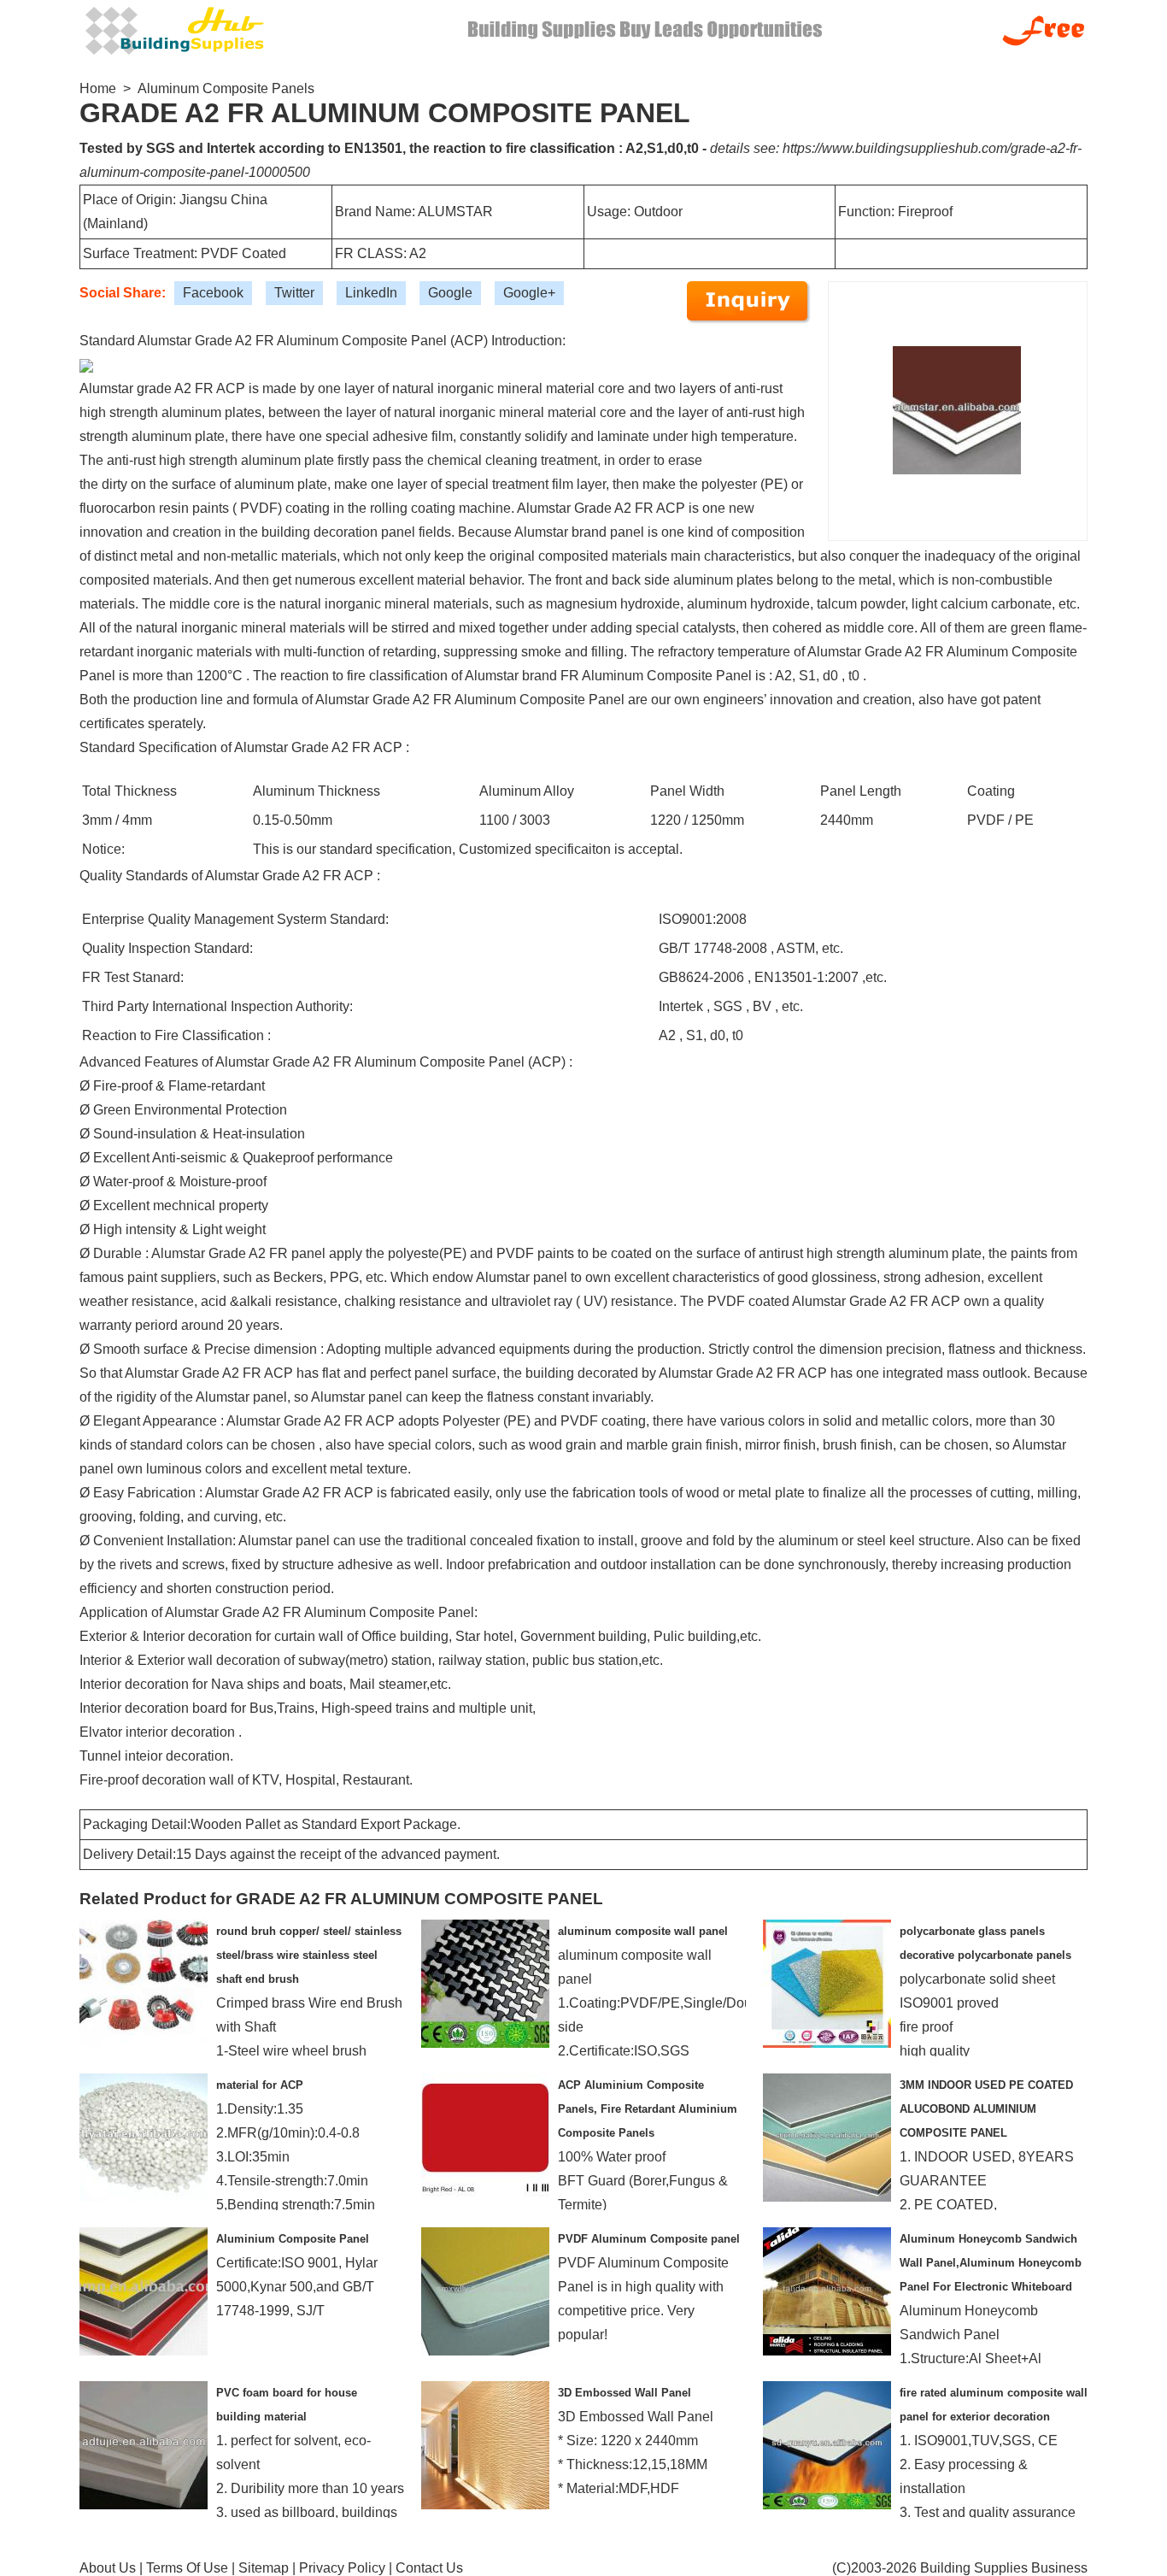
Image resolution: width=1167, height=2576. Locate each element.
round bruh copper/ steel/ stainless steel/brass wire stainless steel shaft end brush (309, 1955)
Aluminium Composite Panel (293, 2239)
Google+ (529, 293)
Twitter (294, 293)
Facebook (213, 293)
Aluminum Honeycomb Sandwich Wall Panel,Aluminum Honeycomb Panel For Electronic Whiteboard (991, 2263)
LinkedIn (371, 293)
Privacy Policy (342, 2568)
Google (450, 293)
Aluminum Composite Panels (226, 88)
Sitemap (264, 2568)
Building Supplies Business (1004, 2568)
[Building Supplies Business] (173, 29)
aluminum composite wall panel (643, 1931)
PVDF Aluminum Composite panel (649, 2239)
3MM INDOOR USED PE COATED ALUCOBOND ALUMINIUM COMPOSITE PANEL (986, 2109)
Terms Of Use (187, 2568)
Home (98, 88)
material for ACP (260, 2085)
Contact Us (429, 2568)
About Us (108, 2568)
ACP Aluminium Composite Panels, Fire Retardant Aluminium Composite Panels (648, 2109)
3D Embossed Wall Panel (625, 2393)
